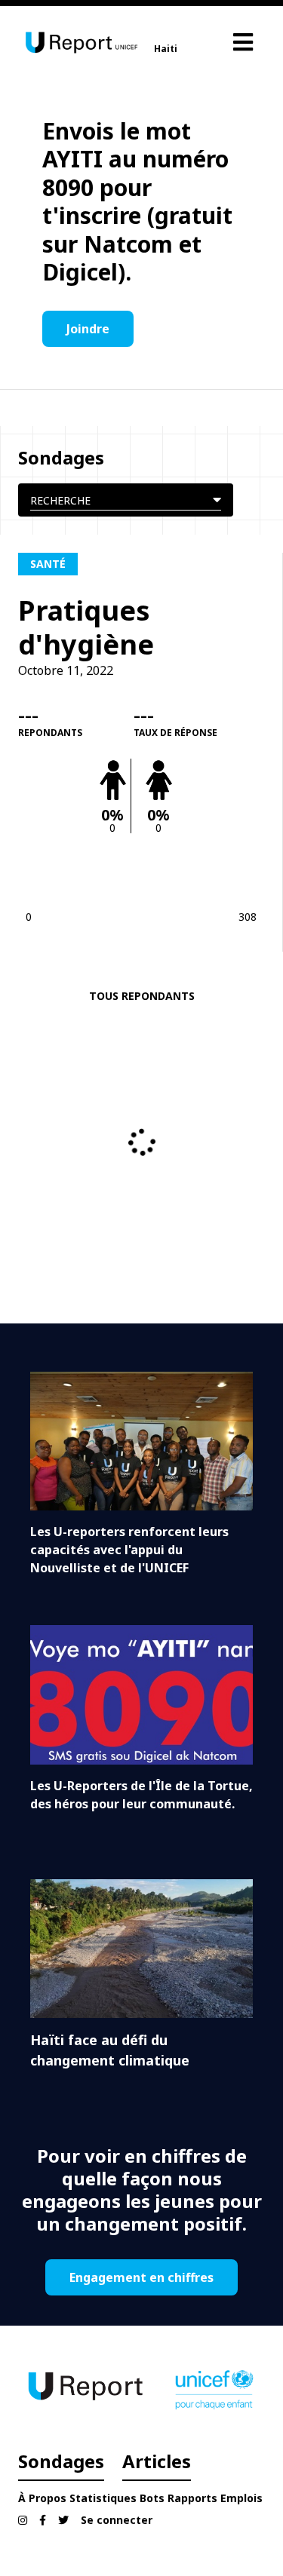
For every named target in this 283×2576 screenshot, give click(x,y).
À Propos (42, 2498)
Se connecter (117, 2520)
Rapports (192, 2498)
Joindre (88, 329)
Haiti (166, 49)
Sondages (61, 2461)
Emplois (241, 2498)
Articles (157, 2461)
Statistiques (103, 2498)
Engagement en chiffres (141, 2277)
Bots (152, 2498)
